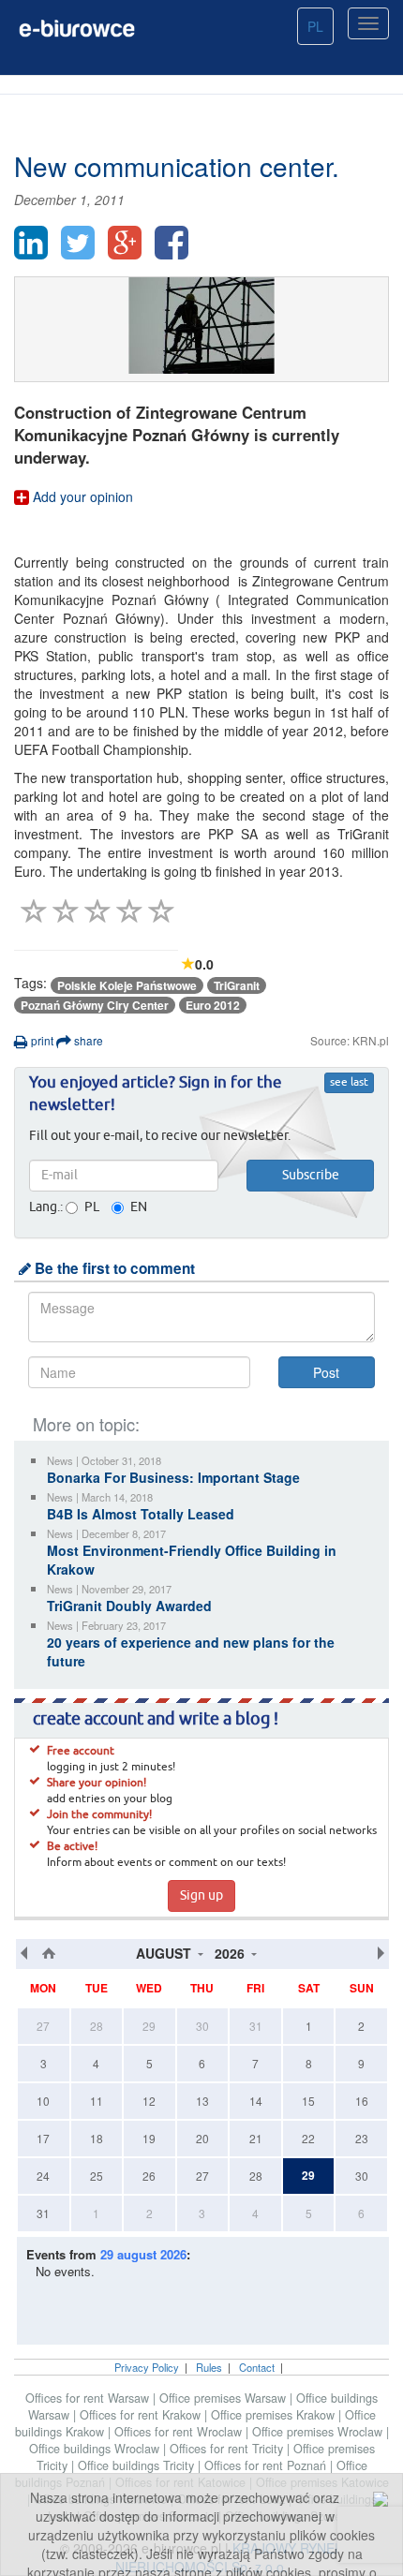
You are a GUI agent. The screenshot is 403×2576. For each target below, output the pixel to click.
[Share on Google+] (125, 243)
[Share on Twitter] (78, 243)
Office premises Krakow (275, 2415)
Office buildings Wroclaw (96, 2449)
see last (349, 1083)
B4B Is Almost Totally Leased (141, 1514)
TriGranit (237, 985)
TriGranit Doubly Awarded (129, 1606)
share (87, 1040)
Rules (209, 2367)
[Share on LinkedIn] (31, 243)
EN (139, 1207)
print (41, 1040)
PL (315, 26)
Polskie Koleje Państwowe (127, 985)
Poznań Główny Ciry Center (95, 1005)
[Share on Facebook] (172, 243)
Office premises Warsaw (224, 2398)
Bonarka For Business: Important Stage (173, 1477)
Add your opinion (81, 496)
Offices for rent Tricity (228, 2449)
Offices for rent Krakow (142, 2415)
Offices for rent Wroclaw (180, 2432)
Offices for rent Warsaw (89, 2398)
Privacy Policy (147, 2367)
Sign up (201, 1896)
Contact (257, 2367)
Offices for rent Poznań (267, 2465)
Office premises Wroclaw (319, 2432)
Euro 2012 (213, 1005)
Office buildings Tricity (138, 2465)
